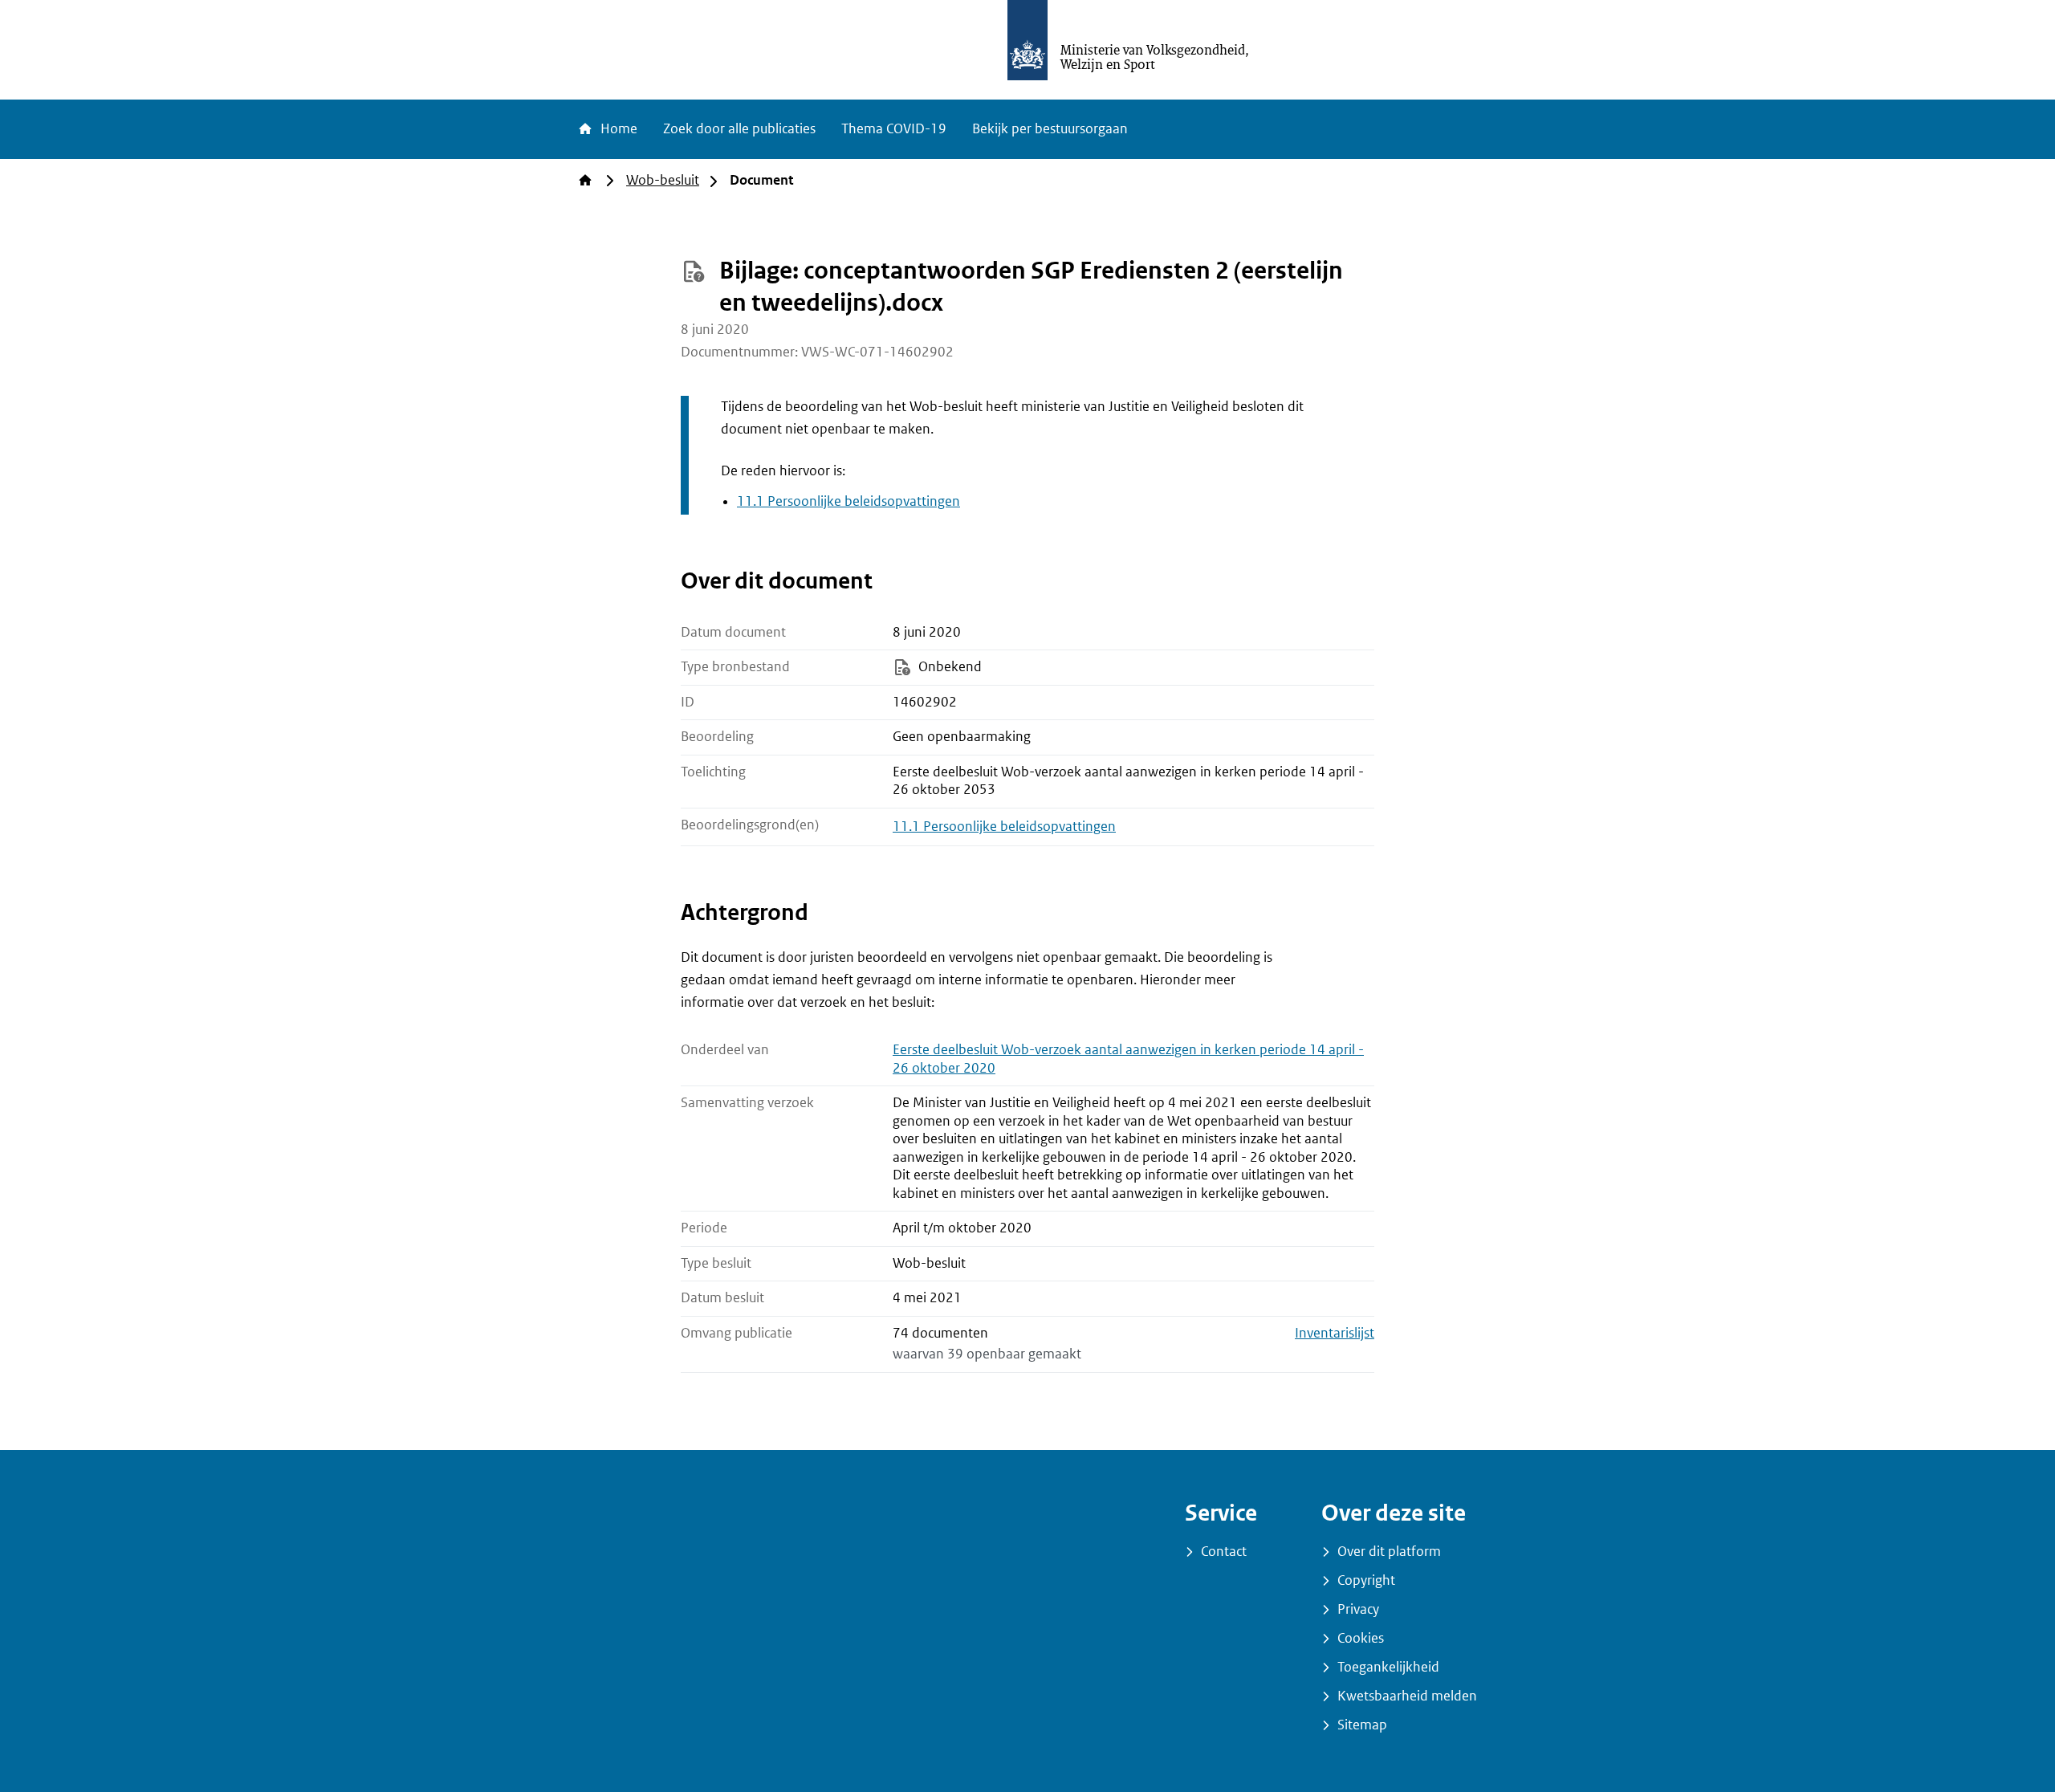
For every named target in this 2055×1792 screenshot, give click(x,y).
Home (617, 129)
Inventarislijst (1335, 1333)
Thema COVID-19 (894, 129)
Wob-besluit (663, 180)
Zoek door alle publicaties (739, 129)
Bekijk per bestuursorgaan (1050, 129)
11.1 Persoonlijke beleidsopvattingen (848, 501)
